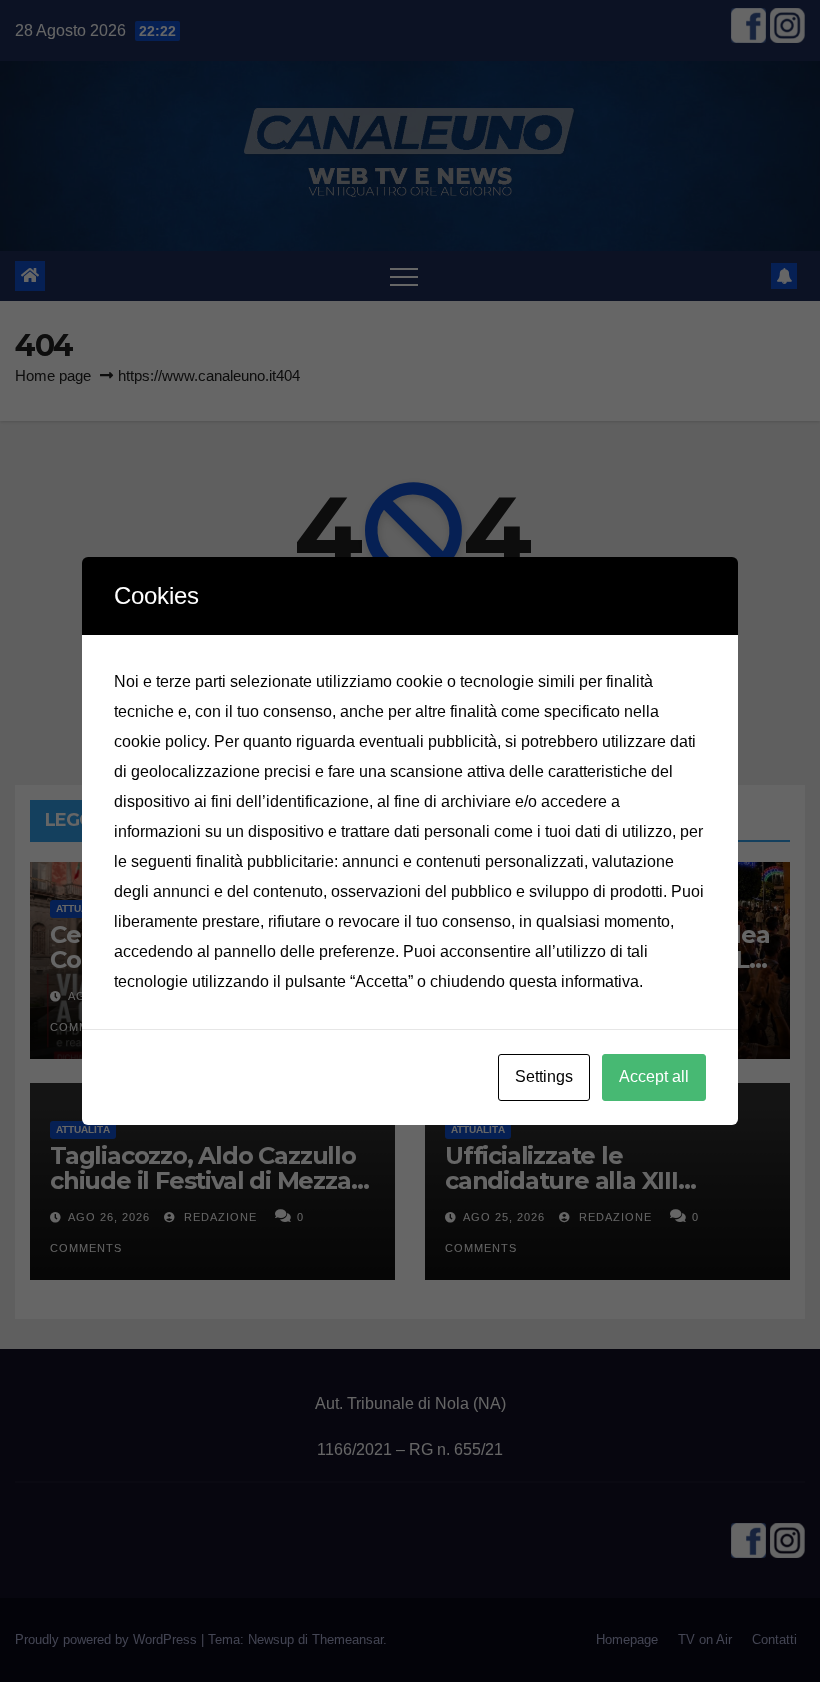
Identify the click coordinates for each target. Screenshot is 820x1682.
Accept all (654, 1076)
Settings (544, 1076)
